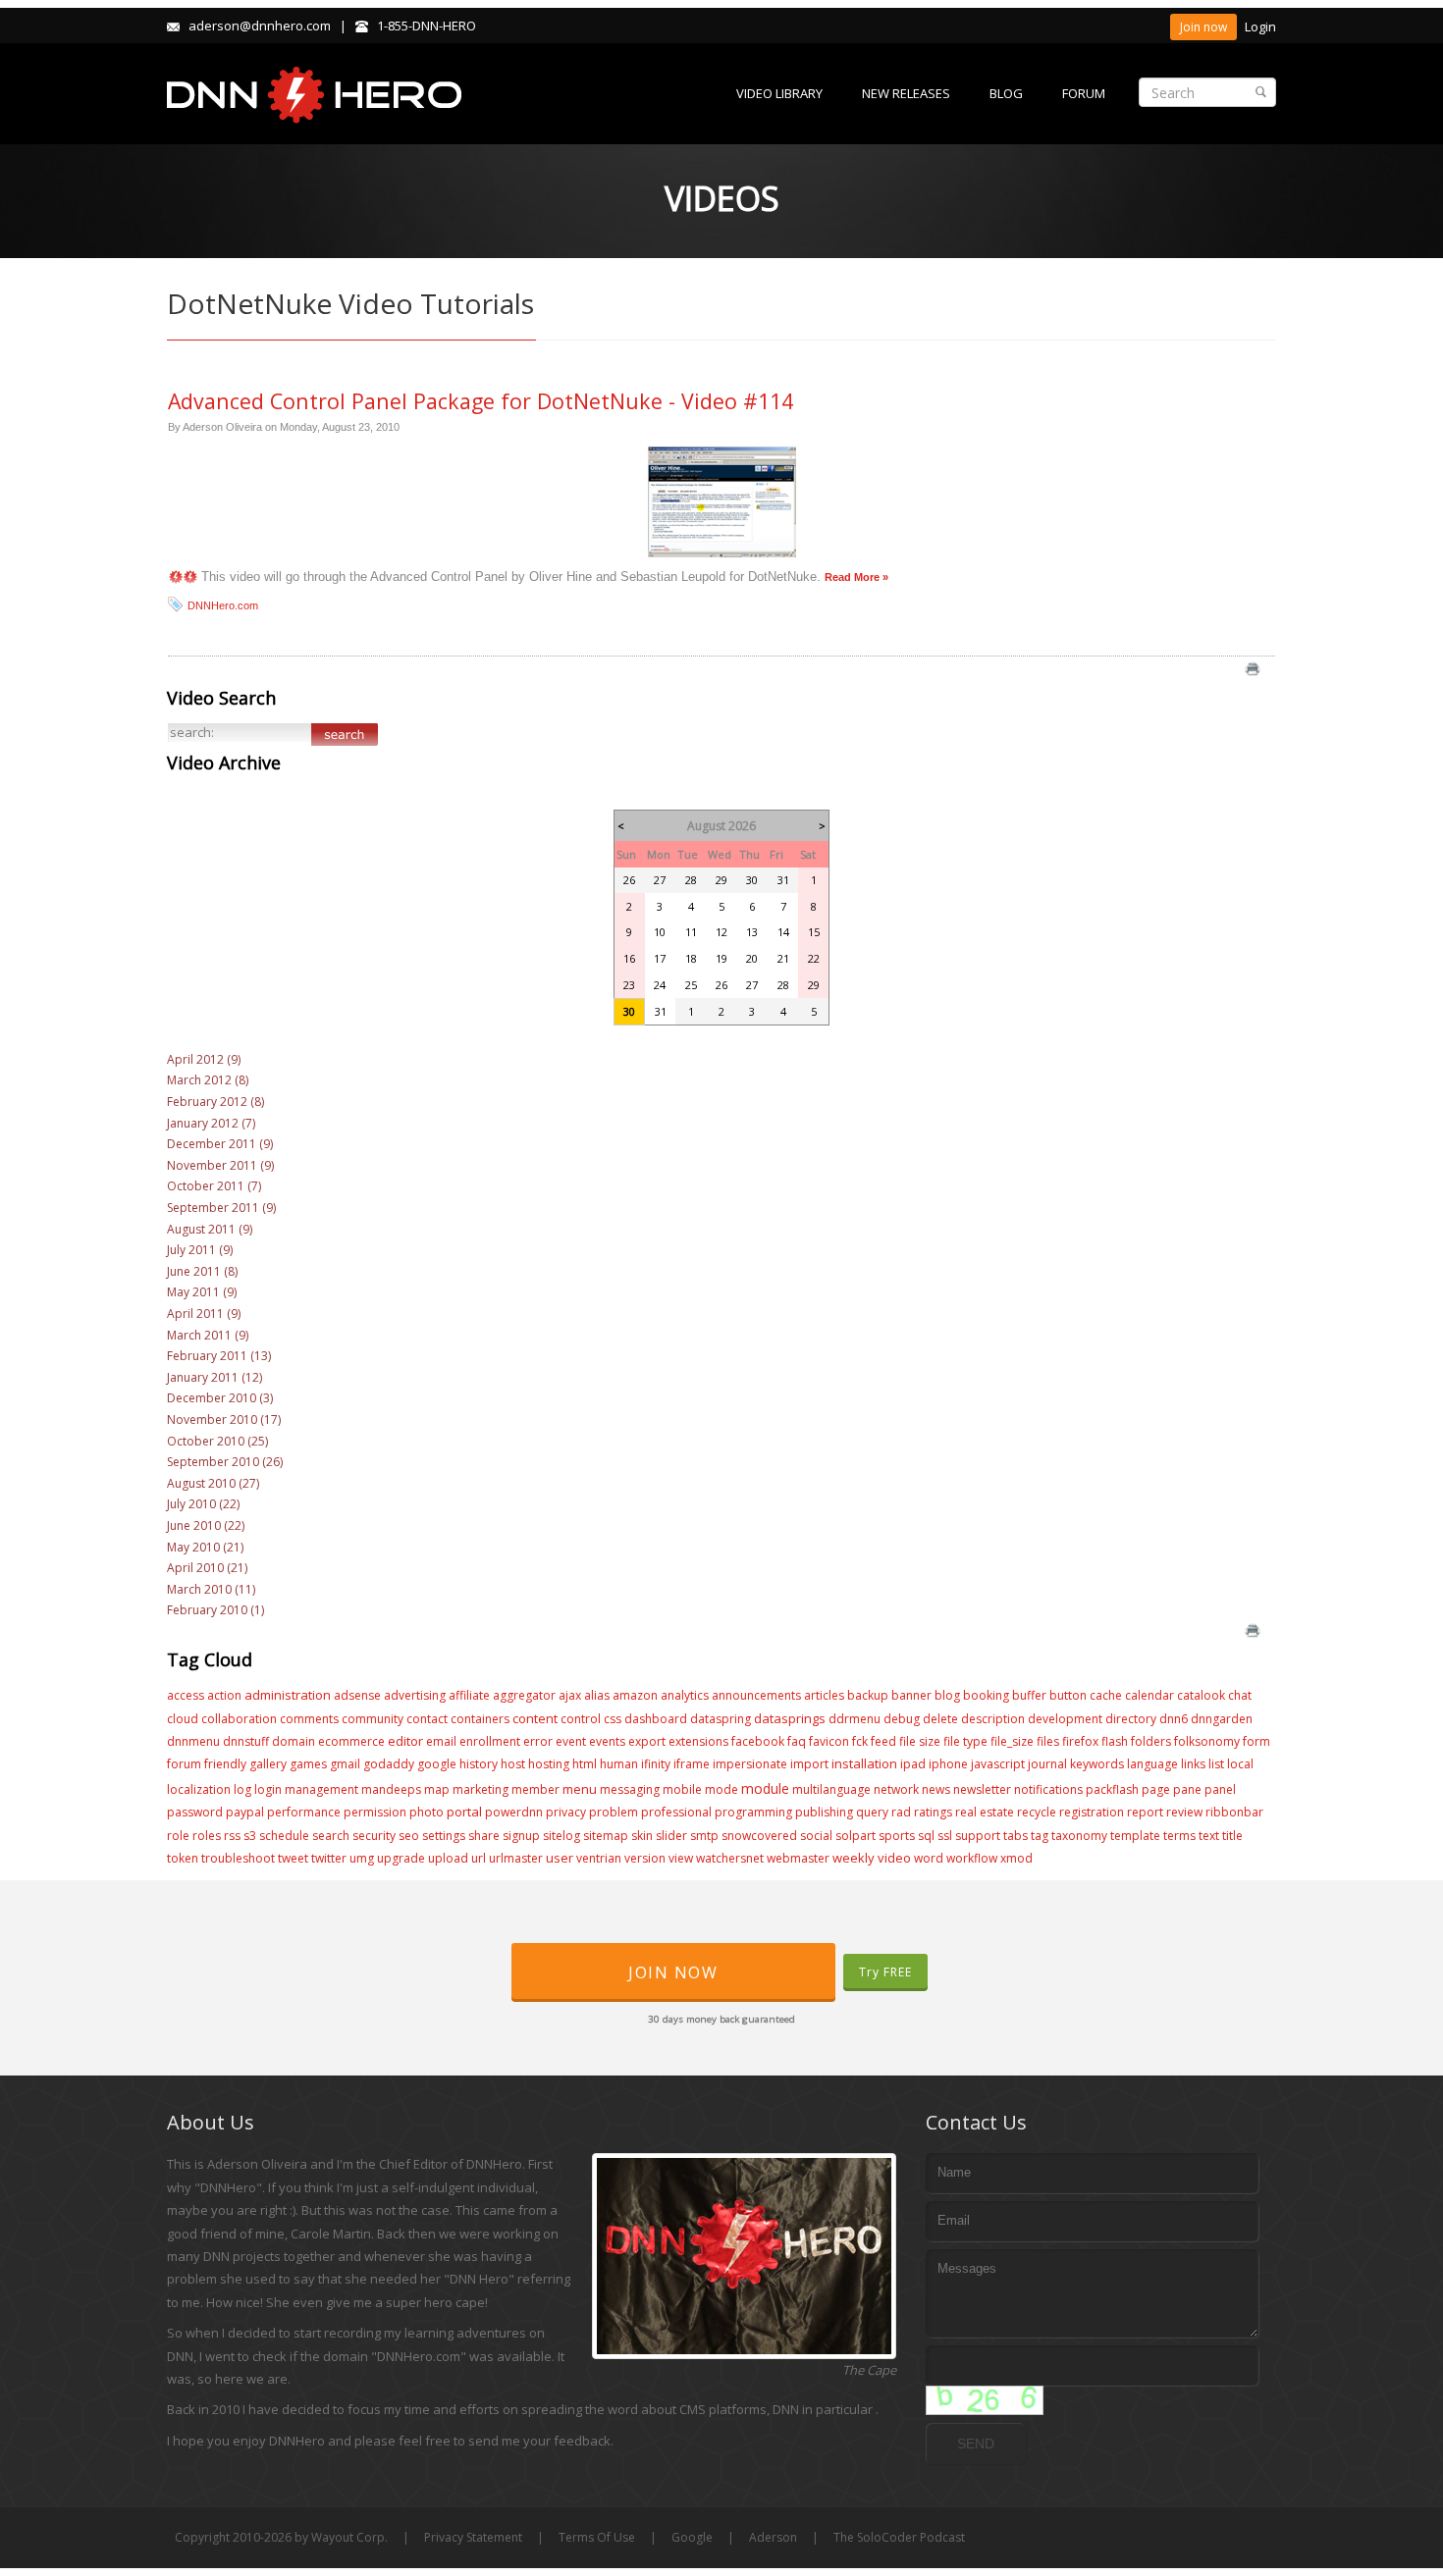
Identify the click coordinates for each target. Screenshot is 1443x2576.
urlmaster (516, 1858)
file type (965, 1741)
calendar (1149, 1695)
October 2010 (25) (217, 1441)
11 (691, 932)
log (242, 1789)
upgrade (401, 1858)
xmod (1016, 1858)
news (936, 1789)
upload (448, 1858)
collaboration (239, 1719)
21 (783, 958)
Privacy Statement (473, 2537)
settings (444, 1836)
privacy (566, 1812)
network (896, 1789)
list (1216, 1764)
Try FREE (885, 1972)
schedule (284, 1836)
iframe (692, 1764)
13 (752, 932)
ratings (933, 1812)
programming (753, 1812)
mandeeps (391, 1789)
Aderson (773, 2537)
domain (294, 1741)
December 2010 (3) (220, 1398)
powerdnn (514, 1812)
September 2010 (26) (225, 1462)
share (484, 1836)
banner (911, 1695)
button (1068, 1695)
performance (304, 1812)
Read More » (856, 577)
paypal (245, 1812)
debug (902, 1719)
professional (676, 1812)
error (538, 1741)
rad (901, 1812)
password (195, 1812)
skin (642, 1836)
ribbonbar (1234, 1812)
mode (721, 1789)
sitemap (606, 1836)
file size (920, 1741)
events (607, 1741)
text (1209, 1836)
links (1193, 1764)
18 (691, 958)
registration (1092, 1812)
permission (375, 1812)
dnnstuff (246, 1741)
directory (1131, 1719)
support (978, 1836)
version (645, 1858)
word (929, 1858)
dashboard (656, 1719)
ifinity (656, 1764)
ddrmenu (855, 1719)
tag (1040, 1836)
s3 (250, 1836)
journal (1047, 1764)
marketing (481, 1789)
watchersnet (730, 1858)
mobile (682, 1789)
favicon (829, 1741)
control (581, 1719)
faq (797, 1741)
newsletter (982, 1789)
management (321, 1789)
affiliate (469, 1695)
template (1135, 1836)
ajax (570, 1695)
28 (691, 880)
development (1065, 1719)
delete (940, 1719)
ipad (913, 1764)
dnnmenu (193, 1741)
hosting (549, 1764)
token (183, 1858)
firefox (1080, 1741)
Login (1260, 26)
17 (660, 958)
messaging (630, 1789)
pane (1187, 1789)
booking (986, 1695)
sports (897, 1836)
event (571, 1741)
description (993, 1719)
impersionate (750, 1764)
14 (783, 932)
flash (1115, 1741)
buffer (1029, 1695)
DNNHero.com (223, 605)
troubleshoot (238, 1858)
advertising (415, 1695)
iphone (948, 1764)
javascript (998, 1764)
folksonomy (1207, 1741)
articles (824, 1695)
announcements (756, 1695)
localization (199, 1789)
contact (427, 1719)
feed (883, 1741)
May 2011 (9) (202, 1292)
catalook (1201, 1695)
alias (597, 1695)
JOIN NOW (673, 1972)
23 (629, 985)
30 (752, 880)
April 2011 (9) (204, 1314)
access (186, 1695)
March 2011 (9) (208, 1335)
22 (814, 958)
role (178, 1836)
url (479, 1858)
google (437, 1764)
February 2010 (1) (215, 1610)
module (765, 1788)
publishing (824, 1812)
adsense (357, 1695)
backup (868, 1695)
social (816, 1836)
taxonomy (1079, 1836)
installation (864, 1763)
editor (405, 1741)
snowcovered (759, 1836)
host (513, 1764)
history (479, 1764)
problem (614, 1812)
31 (783, 880)
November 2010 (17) (224, 1419)
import (809, 1764)
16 (629, 958)
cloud (183, 1719)
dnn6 (1174, 1719)
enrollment (490, 1741)
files (1048, 1741)
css (613, 1719)
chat (1240, 1695)
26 (629, 880)
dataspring (721, 1719)
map (437, 1789)
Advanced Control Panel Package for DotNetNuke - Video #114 (481, 401)
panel (1220, 1789)
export (647, 1741)
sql (926, 1836)
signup (521, 1836)
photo (427, 1812)
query (872, 1812)
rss (232, 1836)
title (1232, 1836)
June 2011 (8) (202, 1271)
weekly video (872, 1858)
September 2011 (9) (221, 1208)
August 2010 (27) (213, 1483)
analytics (685, 1695)
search (331, 1836)
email (441, 1741)
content (535, 1718)
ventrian (599, 1858)
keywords (1097, 1764)
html (585, 1764)
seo (409, 1836)
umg (362, 1858)
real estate (985, 1812)
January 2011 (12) (214, 1377)
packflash (1112, 1789)
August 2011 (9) (210, 1229)
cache (1106, 1695)
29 (721, 880)
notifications (1048, 1789)
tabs (1015, 1836)
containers (480, 1719)
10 (660, 932)
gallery (268, 1764)
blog (947, 1695)
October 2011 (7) (214, 1186)
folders (1151, 1741)
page (1156, 1789)
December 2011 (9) (220, 1144)
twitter (329, 1858)
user (560, 1858)
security (374, 1836)
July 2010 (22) (203, 1504)
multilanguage (831, 1789)
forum (184, 1764)
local (1240, 1764)
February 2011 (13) (219, 1356)
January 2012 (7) (211, 1123)
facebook (758, 1741)
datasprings (790, 1718)
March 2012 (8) (208, 1080)
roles (207, 1836)
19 (721, 958)
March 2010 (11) (211, 1589)
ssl (945, 1836)
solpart (855, 1836)
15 (814, 932)
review (1184, 1812)
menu (580, 1789)
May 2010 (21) (205, 1547)
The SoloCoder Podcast (899, 2537)
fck (860, 1741)
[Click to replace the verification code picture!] (985, 2400)
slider (671, 1836)
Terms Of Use (597, 2537)
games (308, 1764)
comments (309, 1719)
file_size (1012, 1741)
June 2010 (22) (206, 1525)
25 (691, 985)
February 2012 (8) (215, 1102)
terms (1179, 1836)
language (1152, 1764)
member (535, 1789)
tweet (293, 1858)
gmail (345, 1764)
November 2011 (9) (220, 1165)
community (373, 1719)
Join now (1203, 27)
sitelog (561, 1836)
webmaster (798, 1858)
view (681, 1858)
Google (692, 2537)
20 (752, 958)
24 (660, 985)
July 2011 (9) (200, 1250)
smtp (704, 1836)
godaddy (389, 1764)
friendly (225, 1764)
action (224, 1695)
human (619, 1764)
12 (721, 932)
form (1256, 1741)
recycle (1037, 1812)
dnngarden (1222, 1719)
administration (288, 1695)
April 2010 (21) (207, 1568)
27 (660, 880)
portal (464, 1812)
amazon (635, 1695)
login (268, 1789)
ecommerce (351, 1741)
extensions (698, 1741)
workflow (972, 1858)
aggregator (524, 1695)
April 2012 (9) (204, 1059)
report (1145, 1812)
